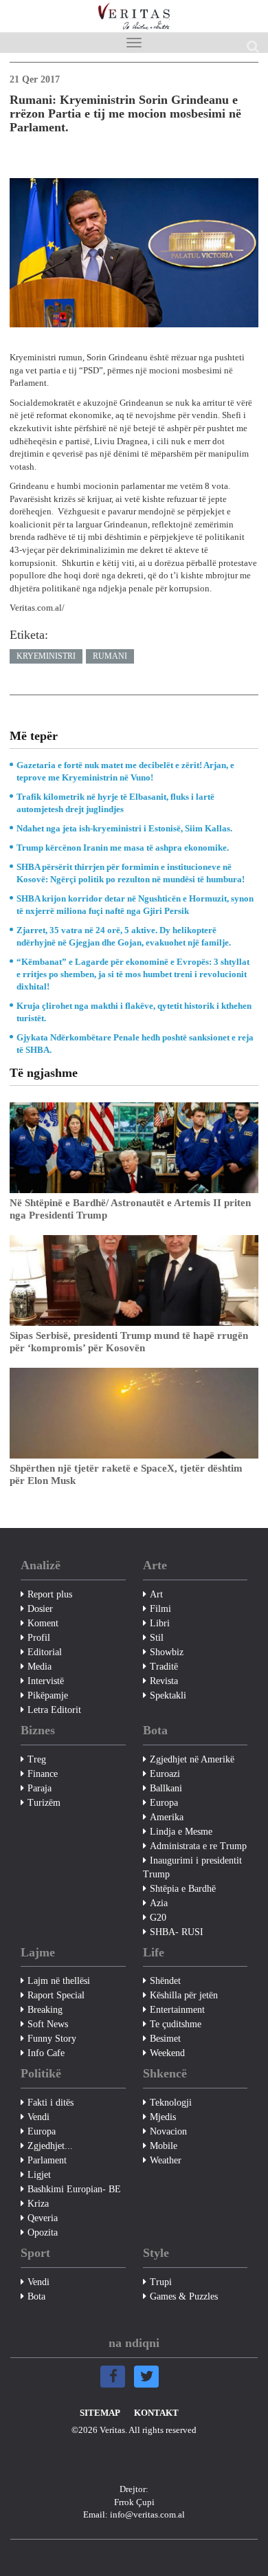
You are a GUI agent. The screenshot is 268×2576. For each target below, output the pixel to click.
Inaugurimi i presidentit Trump (192, 1867)
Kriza (38, 2204)
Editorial (45, 1652)
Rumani (110, 656)
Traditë (164, 1667)
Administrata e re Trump (198, 1846)
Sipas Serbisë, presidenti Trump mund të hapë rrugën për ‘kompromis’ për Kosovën (129, 1342)
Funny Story (52, 2039)
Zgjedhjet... (50, 2146)
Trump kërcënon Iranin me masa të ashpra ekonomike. (123, 848)
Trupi (161, 2282)
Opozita (43, 2233)
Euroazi (165, 1774)
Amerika (167, 1817)
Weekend (167, 2053)
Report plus (50, 1594)
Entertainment (177, 2010)
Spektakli (168, 1695)
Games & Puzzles (184, 2296)
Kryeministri (46, 656)
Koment (43, 1623)
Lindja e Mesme (181, 1832)
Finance (43, 1774)
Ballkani (166, 1788)
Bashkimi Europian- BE (74, 2189)
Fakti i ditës (51, 2103)
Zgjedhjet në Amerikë (192, 1759)
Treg (37, 1759)
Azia (159, 1903)
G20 (158, 1918)
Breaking (45, 2010)
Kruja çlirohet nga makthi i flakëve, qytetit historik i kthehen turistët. (134, 1012)
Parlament (47, 2160)
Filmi (160, 1609)
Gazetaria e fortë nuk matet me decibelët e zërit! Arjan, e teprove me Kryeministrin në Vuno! (125, 771)
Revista (164, 1681)
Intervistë (46, 1681)
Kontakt (156, 2413)
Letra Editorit (54, 1710)
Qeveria (43, 2218)
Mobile (164, 2146)
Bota (36, 2296)
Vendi (38, 2117)
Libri (160, 1623)
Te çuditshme (176, 2024)
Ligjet (39, 2175)
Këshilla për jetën (184, 1995)
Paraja (40, 1788)
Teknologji (171, 2103)
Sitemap (100, 2413)
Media (40, 1667)
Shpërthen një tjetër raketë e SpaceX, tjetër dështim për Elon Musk (126, 1474)
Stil (157, 1638)
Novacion (168, 2131)
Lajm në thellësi (59, 1981)
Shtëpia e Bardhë (183, 1889)
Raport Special (56, 1995)
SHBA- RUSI (177, 1932)
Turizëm (44, 1803)
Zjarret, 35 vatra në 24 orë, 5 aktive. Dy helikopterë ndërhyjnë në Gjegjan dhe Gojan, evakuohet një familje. (124, 936)
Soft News (48, 2024)
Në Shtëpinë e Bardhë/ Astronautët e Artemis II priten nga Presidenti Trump (130, 1209)
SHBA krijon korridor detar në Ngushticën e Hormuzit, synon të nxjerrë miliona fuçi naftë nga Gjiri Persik (135, 905)
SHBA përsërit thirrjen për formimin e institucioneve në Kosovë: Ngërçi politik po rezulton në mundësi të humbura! (131, 873)
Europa (164, 1803)
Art (156, 1594)
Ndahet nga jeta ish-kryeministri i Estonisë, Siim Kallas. (124, 828)
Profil (39, 1638)
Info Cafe (46, 2053)
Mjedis (163, 2117)
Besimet (165, 2039)
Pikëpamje (48, 1695)
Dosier (40, 1609)
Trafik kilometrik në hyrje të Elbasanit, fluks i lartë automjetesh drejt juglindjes (115, 803)
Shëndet (165, 1981)
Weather (166, 2160)
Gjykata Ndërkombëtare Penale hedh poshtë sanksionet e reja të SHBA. (135, 1044)
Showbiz (167, 1652)
